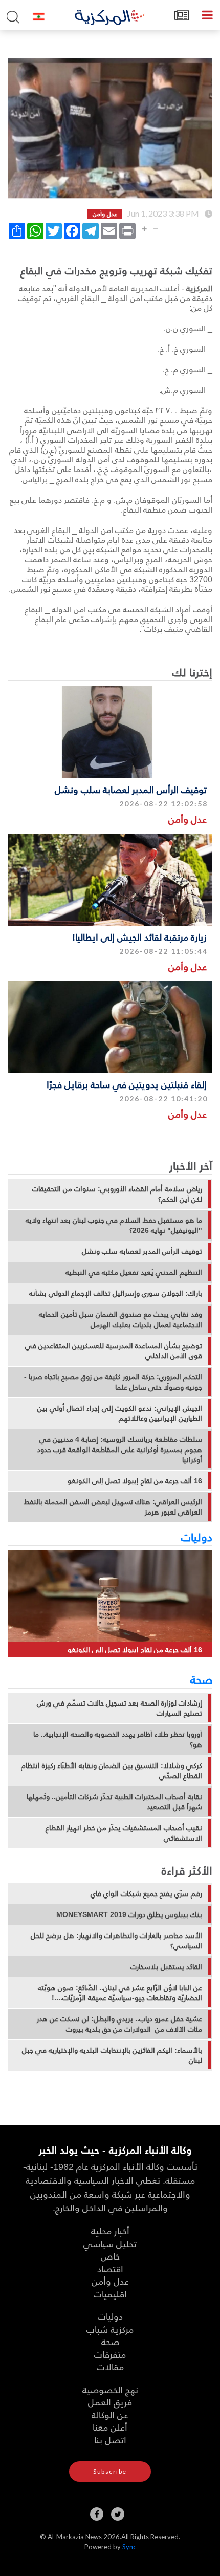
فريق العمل (110, 2402)
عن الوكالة (110, 2414)
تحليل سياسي (110, 2243)
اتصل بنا (110, 2440)
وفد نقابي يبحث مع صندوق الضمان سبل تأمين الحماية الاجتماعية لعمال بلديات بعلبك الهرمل (120, 1319)
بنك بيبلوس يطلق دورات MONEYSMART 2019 (129, 1914)
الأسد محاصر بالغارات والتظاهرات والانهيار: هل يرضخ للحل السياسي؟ (116, 1941)
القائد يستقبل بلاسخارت (166, 1967)
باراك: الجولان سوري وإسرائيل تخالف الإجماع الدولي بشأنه (116, 1293)
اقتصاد (110, 2269)
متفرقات (110, 2354)
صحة (201, 1679)
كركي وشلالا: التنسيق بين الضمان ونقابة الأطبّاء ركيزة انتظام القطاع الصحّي (112, 1771)
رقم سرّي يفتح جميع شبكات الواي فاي (146, 1893)
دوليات (197, 1537)
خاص (110, 2256)
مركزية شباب (110, 2329)
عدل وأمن (188, 819)
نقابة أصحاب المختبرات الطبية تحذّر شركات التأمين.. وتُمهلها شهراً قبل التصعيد (114, 1802)
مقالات (110, 2366)
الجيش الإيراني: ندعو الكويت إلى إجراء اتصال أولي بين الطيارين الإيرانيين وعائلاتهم (120, 1413)
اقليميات (110, 2294)
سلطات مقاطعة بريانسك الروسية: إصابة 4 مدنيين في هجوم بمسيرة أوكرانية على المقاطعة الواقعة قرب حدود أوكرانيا (120, 1450)
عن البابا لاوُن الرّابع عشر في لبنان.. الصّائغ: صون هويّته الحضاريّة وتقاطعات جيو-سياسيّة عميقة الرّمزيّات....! (120, 1993)
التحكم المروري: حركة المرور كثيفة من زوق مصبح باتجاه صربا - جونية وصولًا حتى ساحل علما (113, 1382)
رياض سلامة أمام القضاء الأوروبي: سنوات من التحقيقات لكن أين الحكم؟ (117, 1194)
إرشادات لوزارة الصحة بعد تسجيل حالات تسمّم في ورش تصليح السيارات (119, 1708)
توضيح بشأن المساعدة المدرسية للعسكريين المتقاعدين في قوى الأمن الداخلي (114, 1351)
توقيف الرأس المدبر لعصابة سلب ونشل (131, 789)
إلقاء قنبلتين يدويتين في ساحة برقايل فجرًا (127, 1084)
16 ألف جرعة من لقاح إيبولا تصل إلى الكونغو (135, 1481)
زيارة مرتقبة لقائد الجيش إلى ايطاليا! (139, 937)
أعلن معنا (110, 2427)
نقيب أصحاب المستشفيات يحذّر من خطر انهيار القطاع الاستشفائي (124, 1833)
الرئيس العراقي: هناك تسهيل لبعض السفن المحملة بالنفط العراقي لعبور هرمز (113, 1507)
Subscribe (110, 2471)
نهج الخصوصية (110, 2389)
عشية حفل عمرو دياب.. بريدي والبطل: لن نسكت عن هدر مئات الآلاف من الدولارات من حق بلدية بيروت (119, 2024)
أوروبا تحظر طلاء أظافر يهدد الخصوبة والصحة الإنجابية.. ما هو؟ (118, 1739)
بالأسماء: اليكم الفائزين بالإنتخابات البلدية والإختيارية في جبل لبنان (112, 2055)
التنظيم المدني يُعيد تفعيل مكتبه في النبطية (134, 1272)
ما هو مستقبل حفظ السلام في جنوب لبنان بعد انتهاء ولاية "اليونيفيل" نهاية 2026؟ (114, 1225)
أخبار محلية (110, 2231)
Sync (129, 2547)
